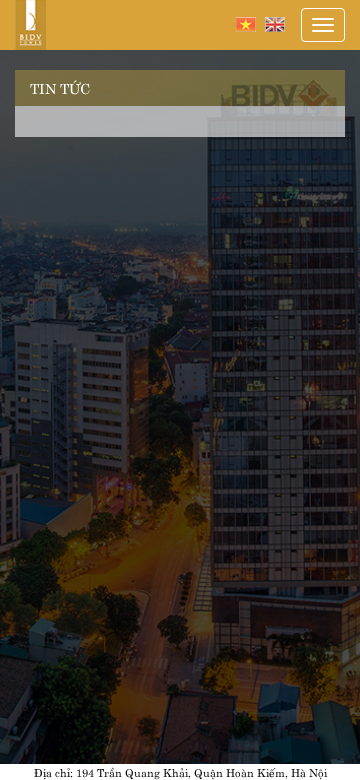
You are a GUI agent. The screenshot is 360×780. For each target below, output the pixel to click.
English (275, 24)
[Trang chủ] (30, 25)
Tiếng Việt (246, 24)
